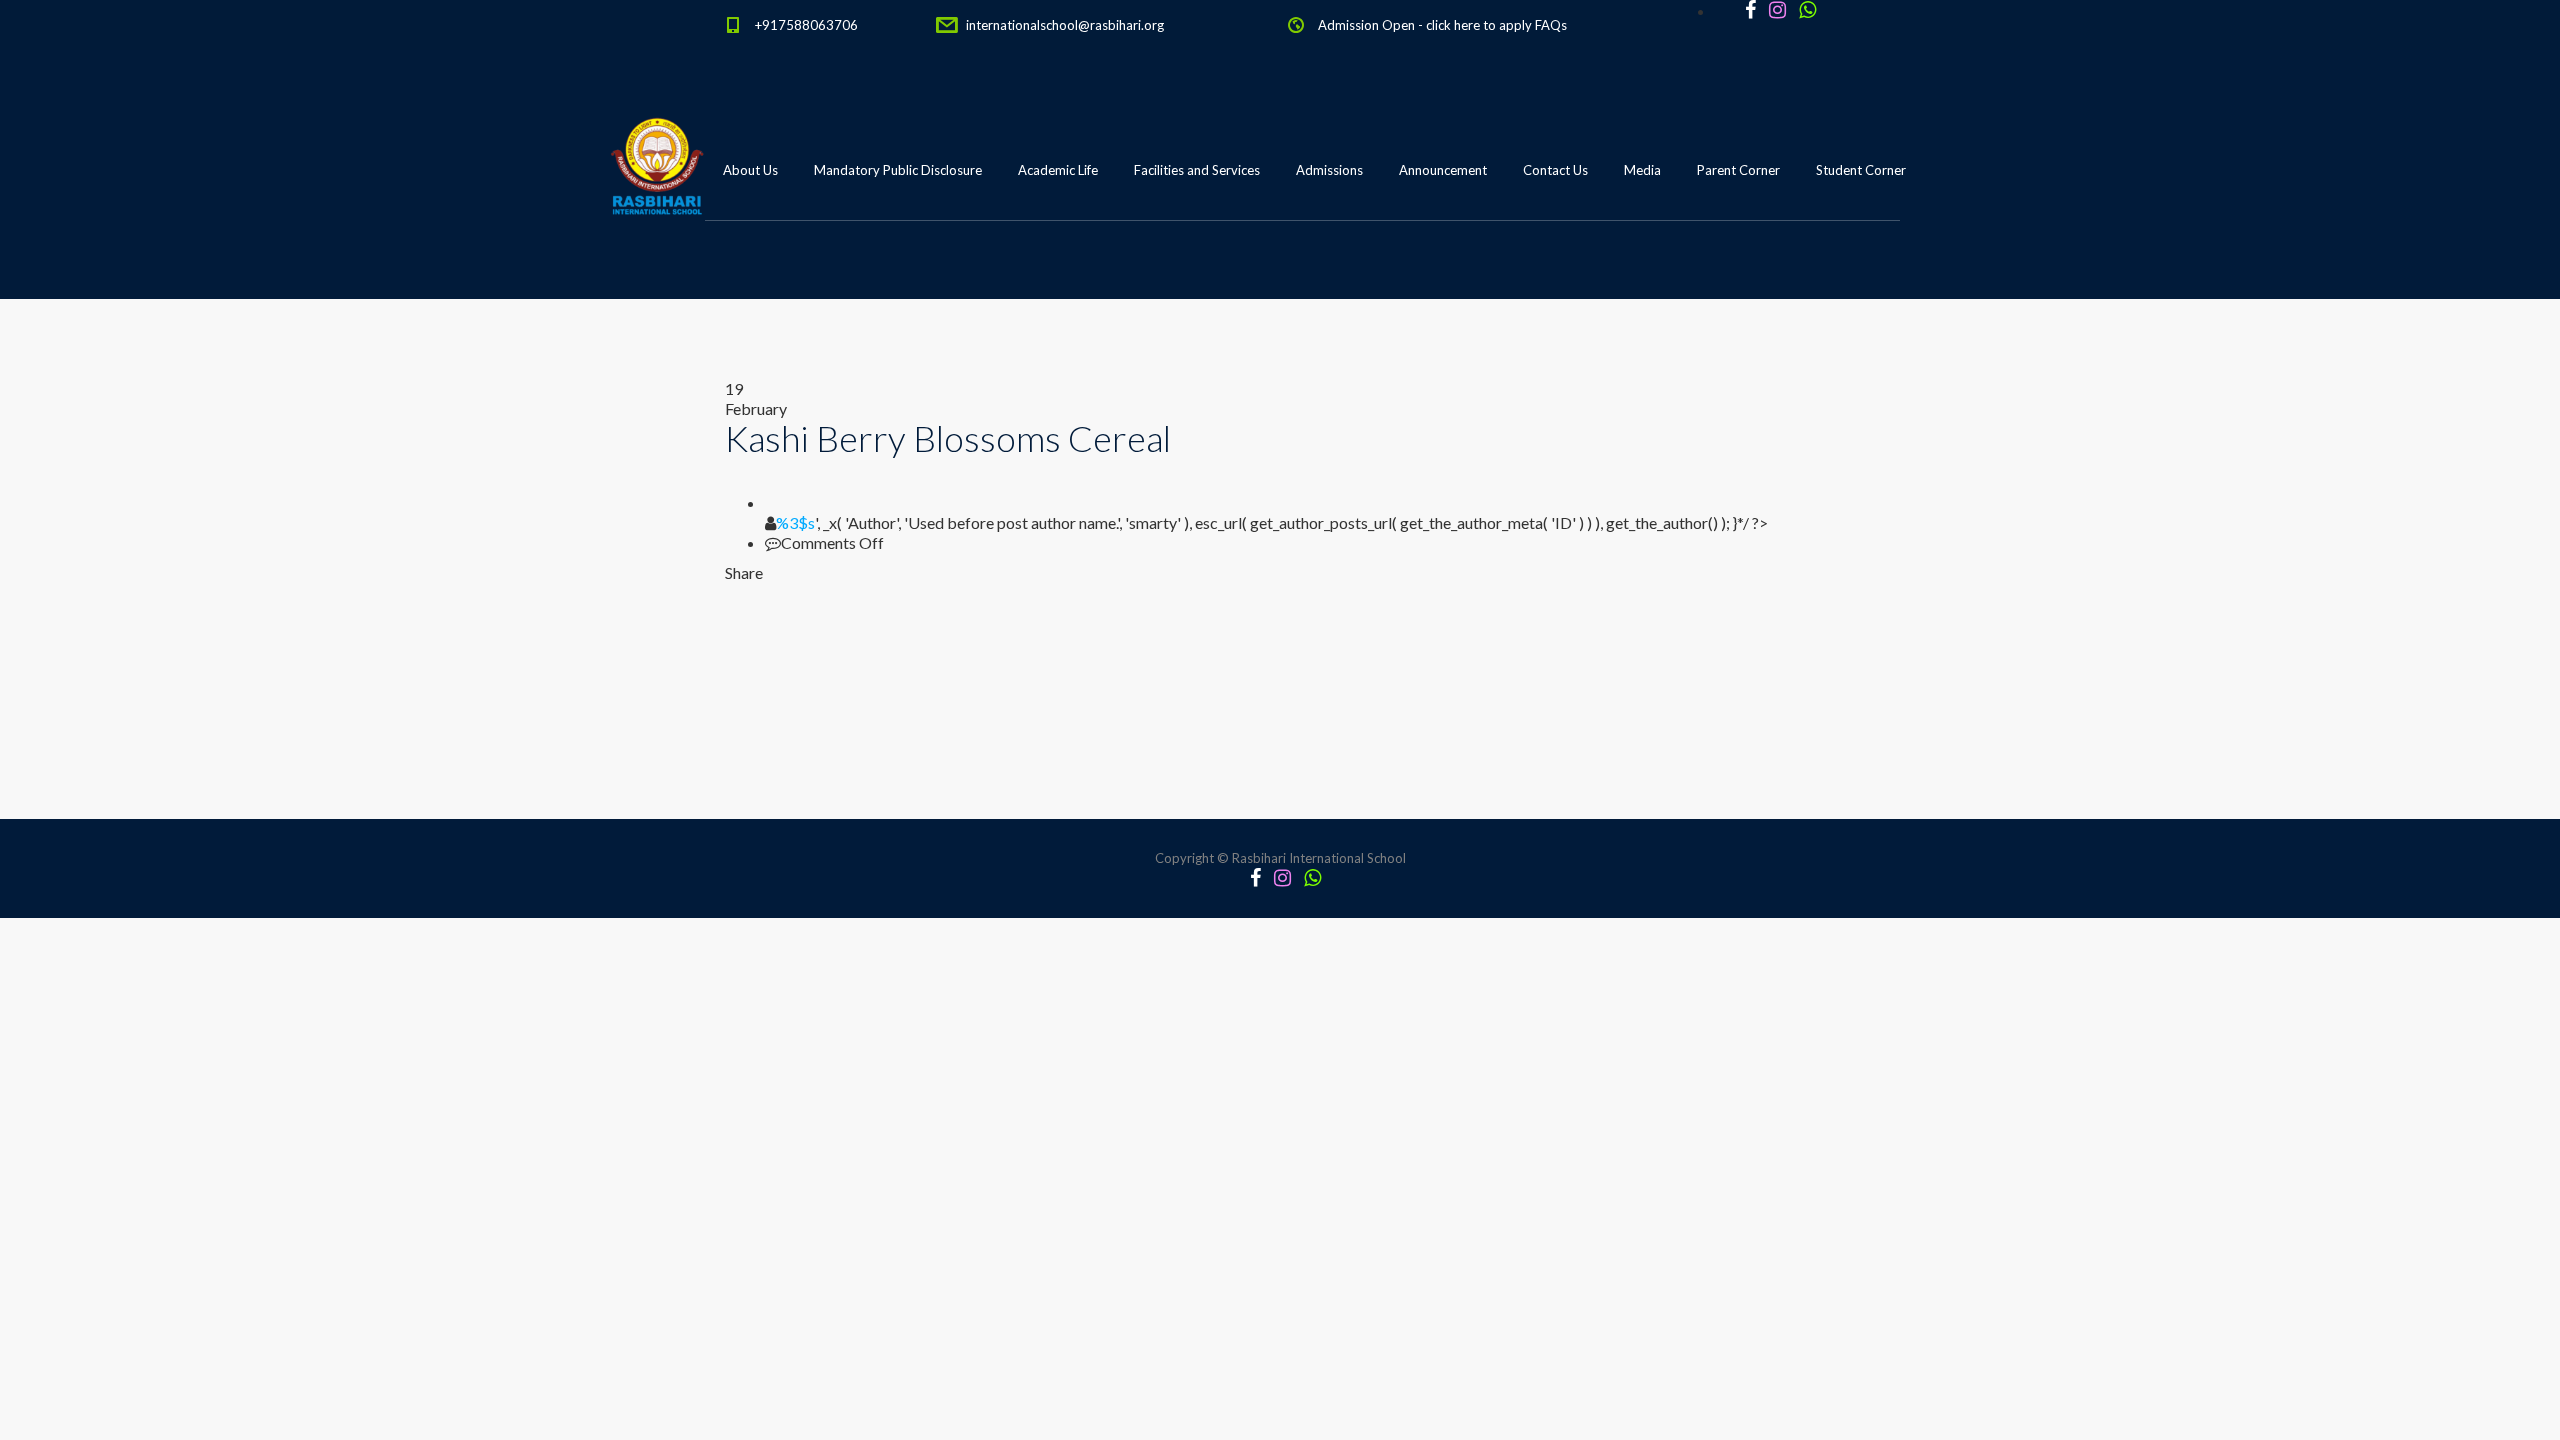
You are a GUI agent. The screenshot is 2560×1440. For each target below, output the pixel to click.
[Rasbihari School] (749, 271)
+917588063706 (806, 25)
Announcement (1443, 170)
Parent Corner (1738, 170)
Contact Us (1555, 170)
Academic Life (1058, 170)
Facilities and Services (1197, 170)
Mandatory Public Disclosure (898, 170)
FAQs (1551, 25)
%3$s (795, 522)
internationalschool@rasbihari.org (1065, 25)
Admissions (1329, 170)
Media (1642, 170)
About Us (750, 170)
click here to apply (1479, 25)
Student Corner (1861, 170)
